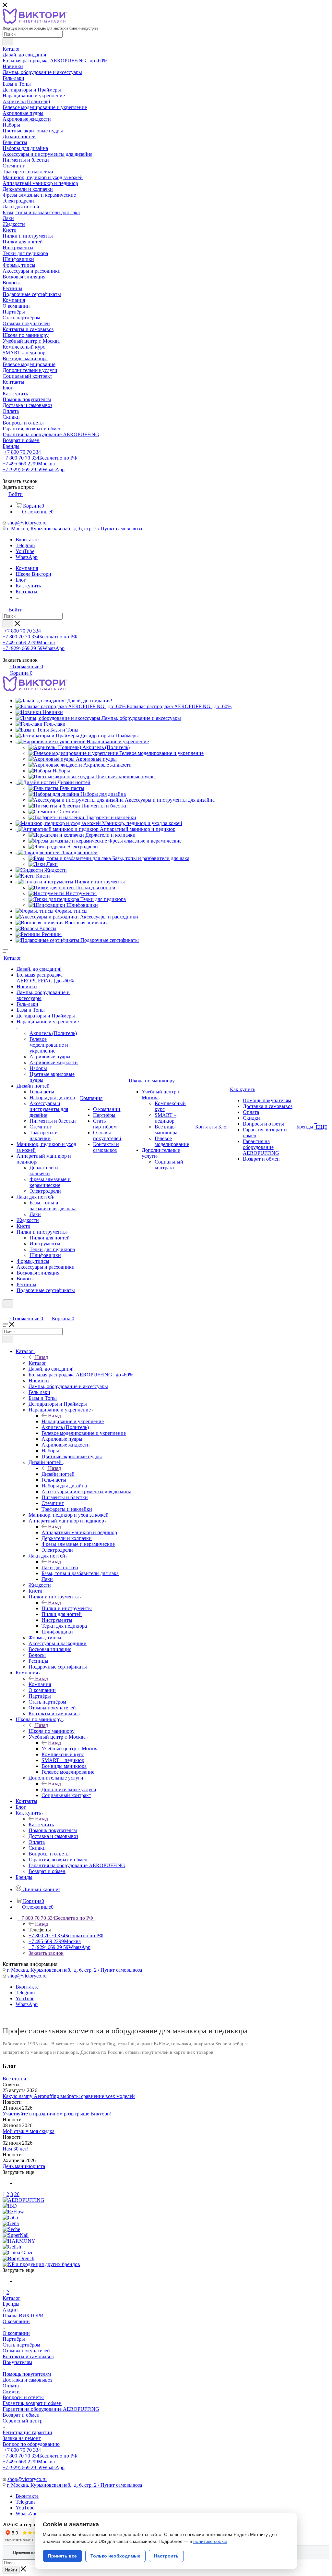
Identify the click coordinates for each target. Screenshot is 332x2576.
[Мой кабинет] (6, 1312)
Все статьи (14, 2079)
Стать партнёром (21, 2345)
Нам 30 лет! (16, 2149)
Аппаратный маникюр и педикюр (79, 1532)
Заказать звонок (46, 1953)
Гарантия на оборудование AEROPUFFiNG (51, 2409)
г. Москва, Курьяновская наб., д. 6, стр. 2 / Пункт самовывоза (74, 529)
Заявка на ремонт (22, 2438)
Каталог (37, 1363)
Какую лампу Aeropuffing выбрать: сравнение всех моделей (69, 2096)
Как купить (41, 1824)
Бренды (11, 2304)
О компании (16, 2321)
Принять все (62, 2556)
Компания (40, 1684)
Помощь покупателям (27, 2374)
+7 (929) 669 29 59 (34, 469)
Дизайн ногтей (58, 1474)
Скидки (11, 2391)
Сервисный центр (23, 2421)
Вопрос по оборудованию (31, 2444)
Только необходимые (115, 2556)
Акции (10, 2310)
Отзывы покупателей (26, 2351)
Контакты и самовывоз (28, 2356)
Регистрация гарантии (27, 2432)
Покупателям (17, 2362)
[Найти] (8, 42)
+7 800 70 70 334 (23, 452)
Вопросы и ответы (23, 2397)
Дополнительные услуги (69, 1789)
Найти (11, 2570)
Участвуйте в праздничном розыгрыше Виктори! (57, 2114)
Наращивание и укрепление (73, 1421)
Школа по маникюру (52, 1731)
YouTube (25, 551)
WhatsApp (27, 557)
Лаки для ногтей (60, 1567)
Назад (41, 1357)
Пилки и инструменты (67, 1608)
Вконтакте (27, 540)
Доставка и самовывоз (27, 2380)
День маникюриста (24, 2166)
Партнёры (14, 2339)
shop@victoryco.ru (27, 523)
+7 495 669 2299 (29, 464)
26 (17, 2194)
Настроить (166, 2556)
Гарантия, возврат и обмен (32, 2403)
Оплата (11, 2386)
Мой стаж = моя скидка (29, 2131)
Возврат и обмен (21, 2415)
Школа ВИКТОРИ (23, 2316)
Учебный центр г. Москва (70, 1749)
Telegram (25, 545)
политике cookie (210, 2541)
